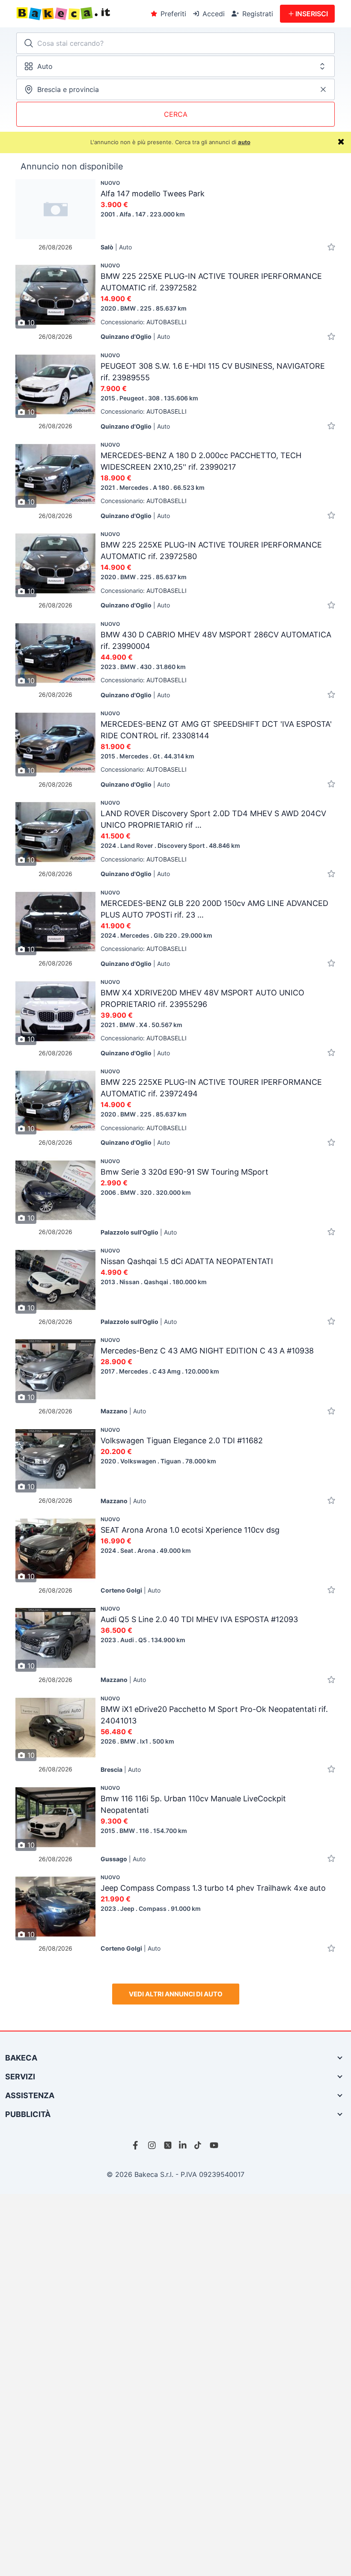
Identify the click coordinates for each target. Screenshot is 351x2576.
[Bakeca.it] (80, 14)
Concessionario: (144, 322)
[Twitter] (168, 2145)
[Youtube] (214, 2145)
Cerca (176, 114)
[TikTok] (199, 2145)
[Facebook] (137, 2145)
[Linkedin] (183, 2145)
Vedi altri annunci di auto (176, 1994)
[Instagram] (152, 2145)
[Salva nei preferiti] (331, 247)
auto (244, 142)
